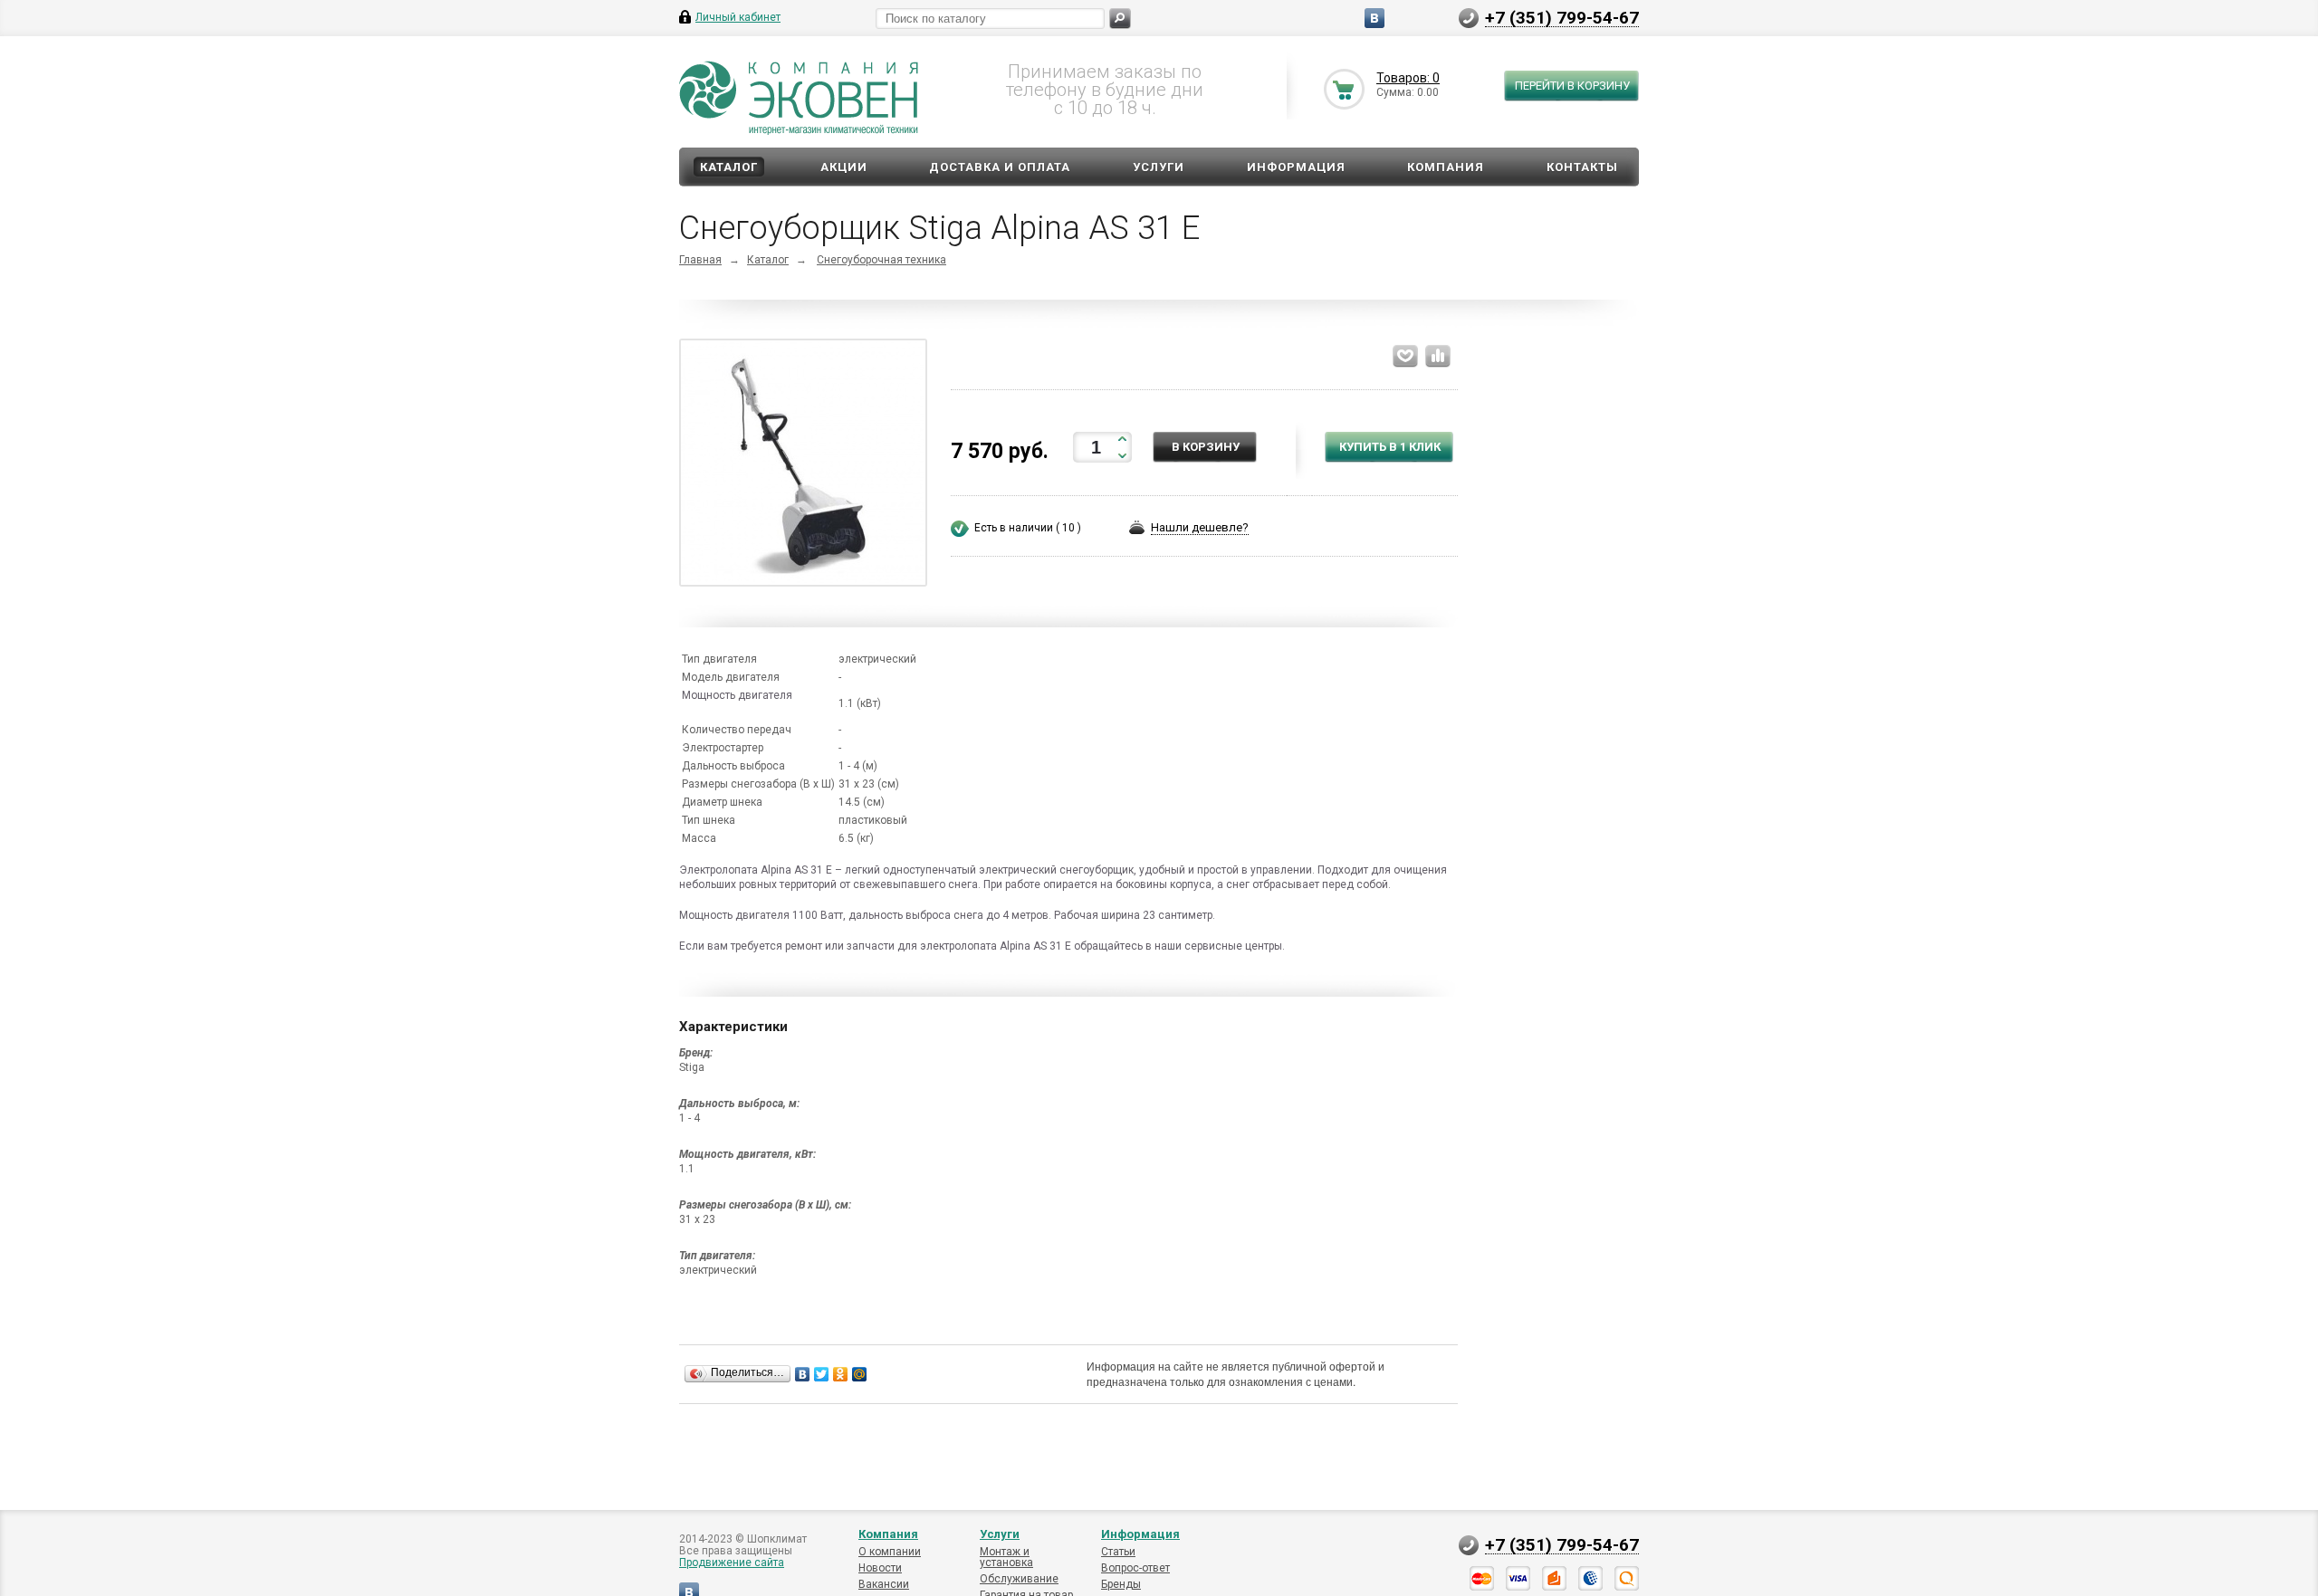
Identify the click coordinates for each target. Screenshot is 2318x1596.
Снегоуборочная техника (881, 260)
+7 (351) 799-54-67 (1562, 17)
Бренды (1121, 1584)
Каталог (729, 167)
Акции (844, 167)
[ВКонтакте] (803, 1374)
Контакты (1582, 167)
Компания (1446, 167)
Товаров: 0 (1408, 78)
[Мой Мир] (860, 1374)
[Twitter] (822, 1374)
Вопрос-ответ (1135, 1568)
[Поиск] (1120, 19)
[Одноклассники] (841, 1374)
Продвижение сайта (732, 1563)
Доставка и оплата (1000, 167)
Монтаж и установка (1006, 1557)
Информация (1296, 167)
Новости (880, 1568)
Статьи (1118, 1552)
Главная (700, 260)
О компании (890, 1552)
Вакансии (884, 1584)
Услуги (1159, 167)
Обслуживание (1019, 1579)
